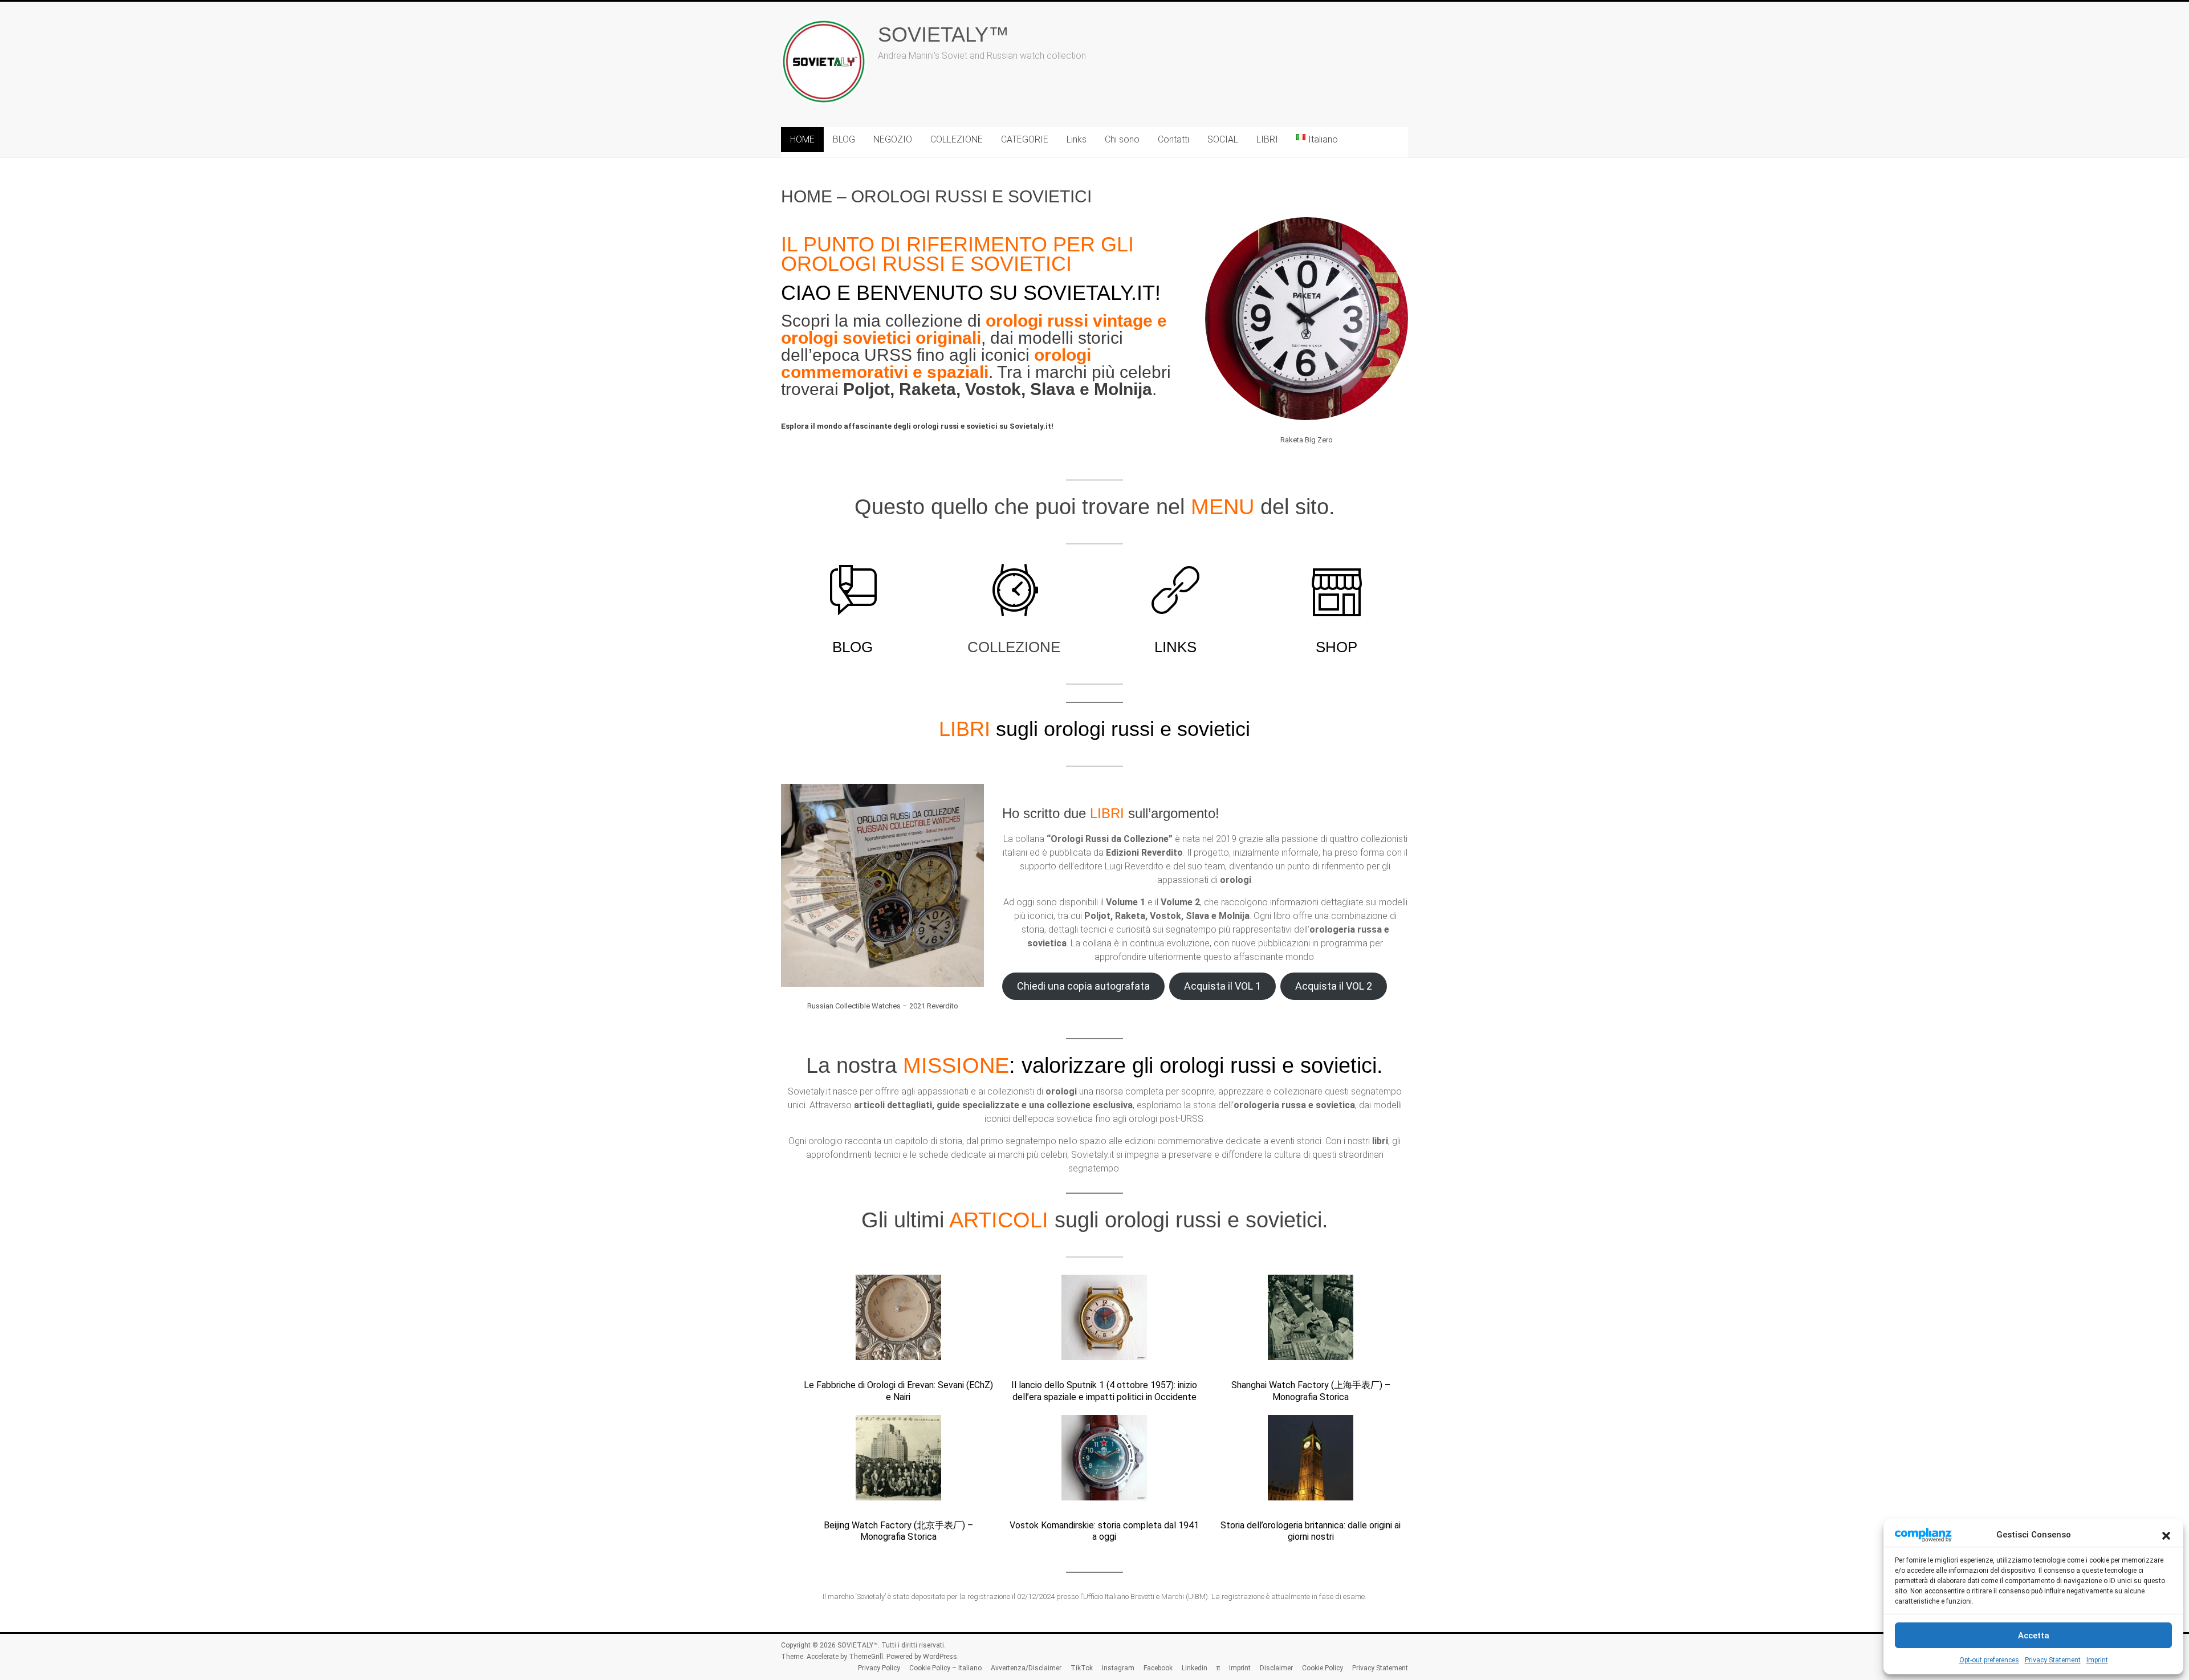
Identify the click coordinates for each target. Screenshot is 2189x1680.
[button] (2166, 1535)
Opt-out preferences (1989, 1660)
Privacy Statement (2053, 1660)
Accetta (2034, 1636)
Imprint (2097, 1660)
